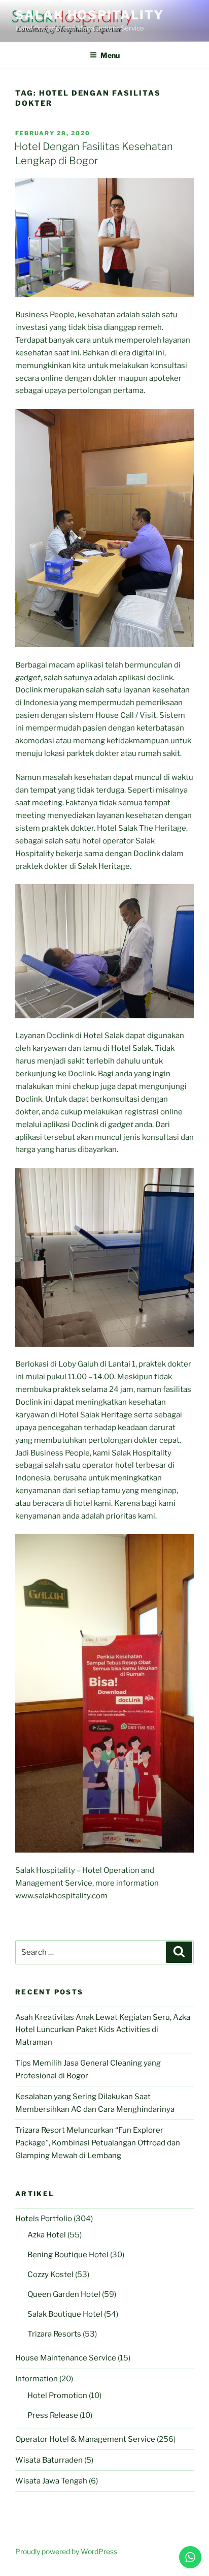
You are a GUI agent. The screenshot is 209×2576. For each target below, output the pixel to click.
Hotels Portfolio (44, 2219)
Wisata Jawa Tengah (51, 2481)
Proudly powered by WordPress (66, 2551)
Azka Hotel (47, 2235)
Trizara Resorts (54, 2334)
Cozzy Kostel (50, 2275)
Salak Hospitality (90, 15)
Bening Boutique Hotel (68, 2255)
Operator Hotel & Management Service (85, 2439)
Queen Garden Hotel (64, 2294)
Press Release (53, 2415)
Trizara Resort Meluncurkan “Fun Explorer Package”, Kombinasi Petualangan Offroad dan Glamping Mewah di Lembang (98, 2143)
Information (37, 2379)
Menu (110, 55)
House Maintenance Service (66, 2358)
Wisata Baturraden (49, 2460)
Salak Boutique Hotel (65, 2314)
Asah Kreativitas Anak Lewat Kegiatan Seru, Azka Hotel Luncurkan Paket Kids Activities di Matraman (103, 2030)
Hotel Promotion (57, 2396)
